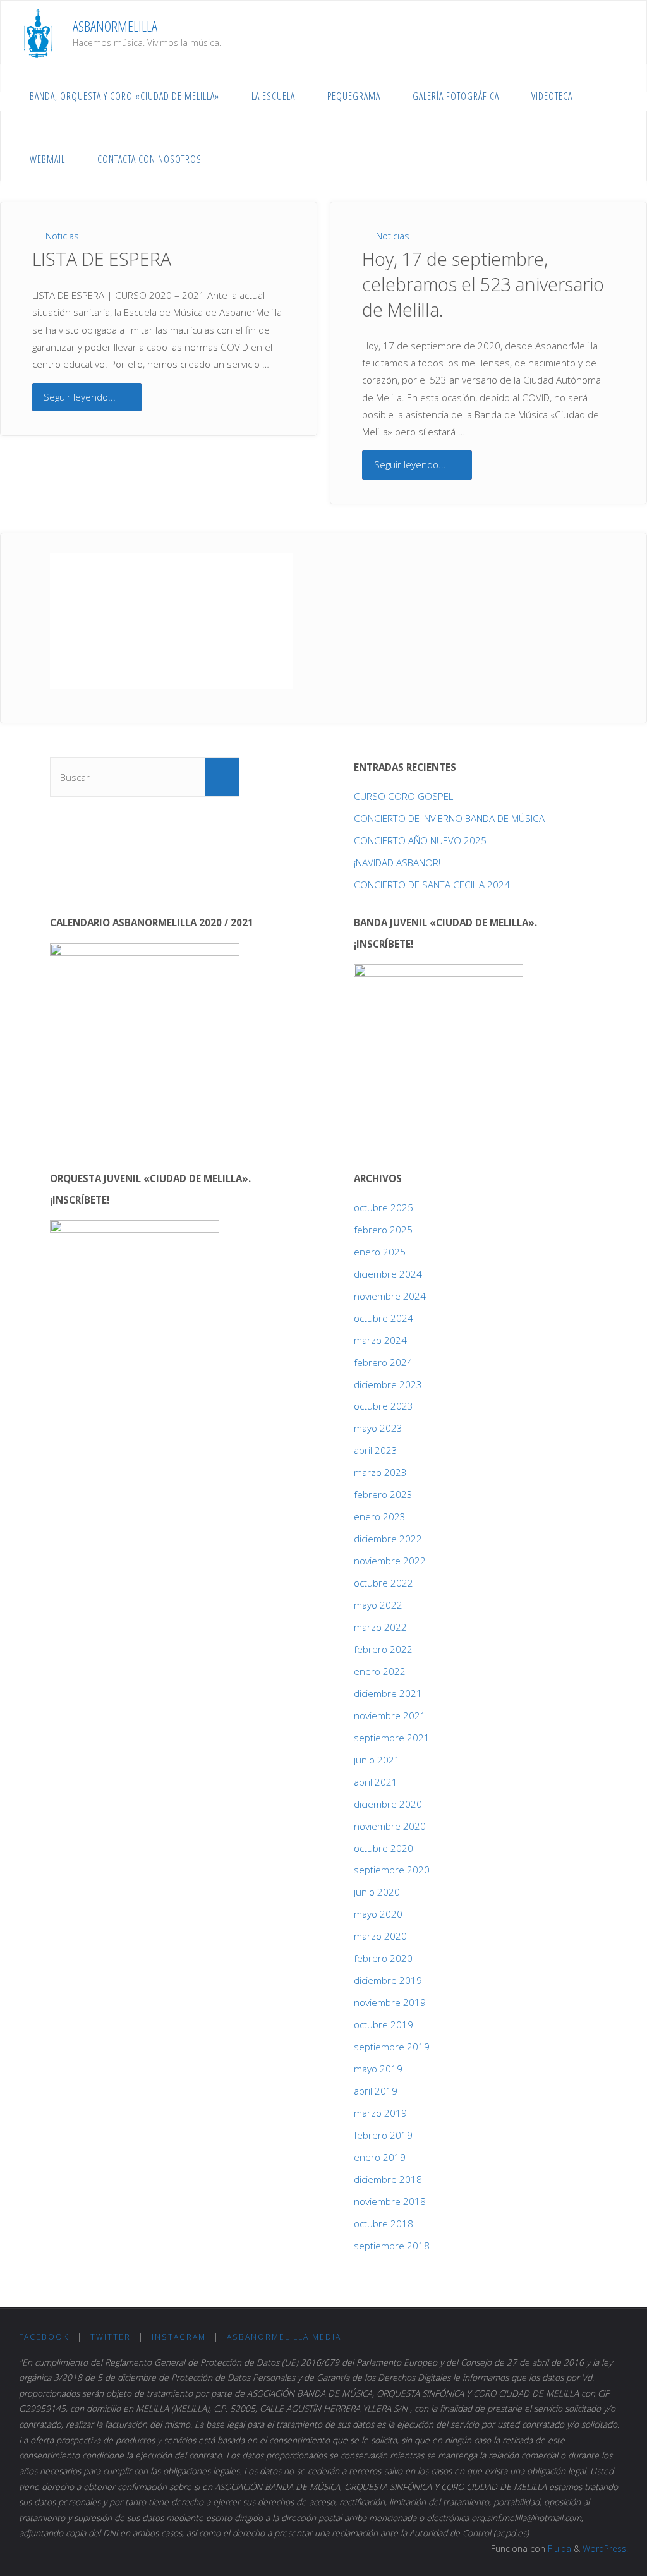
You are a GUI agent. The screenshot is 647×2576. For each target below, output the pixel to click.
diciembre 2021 (388, 1693)
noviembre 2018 (390, 2201)
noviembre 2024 (390, 1296)
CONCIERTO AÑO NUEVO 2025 (420, 840)
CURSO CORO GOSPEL (403, 796)
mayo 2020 (378, 1914)
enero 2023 (380, 1516)
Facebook (44, 2337)
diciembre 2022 (388, 1539)
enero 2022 (380, 1671)
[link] (231, 159)
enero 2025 (380, 1252)
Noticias (62, 236)
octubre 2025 (384, 1207)
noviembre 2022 (390, 1561)
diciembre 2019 (388, 1980)
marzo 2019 (380, 2113)
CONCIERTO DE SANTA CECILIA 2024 (432, 885)
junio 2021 (377, 1760)
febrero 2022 (383, 1649)
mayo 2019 (378, 2069)
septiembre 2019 (392, 2047)
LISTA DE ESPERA (102, 259)
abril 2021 (376, 1782)
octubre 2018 (384, 2223)
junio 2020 (377, 1892)
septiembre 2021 (392, 1738)
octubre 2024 (384, 1318)
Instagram (179, 2337)
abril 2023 (376, 1450)
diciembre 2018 (388, 2179)
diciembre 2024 (388, 1274)
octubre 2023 (384, 1406)
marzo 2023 (380, 1472)
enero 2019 (380, 2157)
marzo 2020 (380, 1936)
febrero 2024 (383, 1362)
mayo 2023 (378, 1428)
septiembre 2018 (392, 2246)
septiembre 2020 (392, 1870)
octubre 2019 (384, 2024)
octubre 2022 (384, 1583)
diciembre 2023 (388, 1384)
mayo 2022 (378, 1605)
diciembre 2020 (388, 1804)
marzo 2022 (380, 1627)
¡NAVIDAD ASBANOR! (397, 862)
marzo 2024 (380, 1340)
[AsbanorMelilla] (38, 32)
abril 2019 (376, 2091)
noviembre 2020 (390, 1826)
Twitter (111, 2337)
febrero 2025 (383, 1230)
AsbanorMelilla (115, 26)
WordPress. (605, 2549)
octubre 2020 (384, 1848)
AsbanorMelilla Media (284, 2337)
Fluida (558, 2549)
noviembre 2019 (390, 2002)
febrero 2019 (383, 2135)
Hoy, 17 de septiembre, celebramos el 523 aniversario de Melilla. (483, 284)
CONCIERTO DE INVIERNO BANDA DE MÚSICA (449, 818)
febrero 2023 (383, 1494)
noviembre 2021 (390, 1715)
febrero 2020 (383, 1958)
